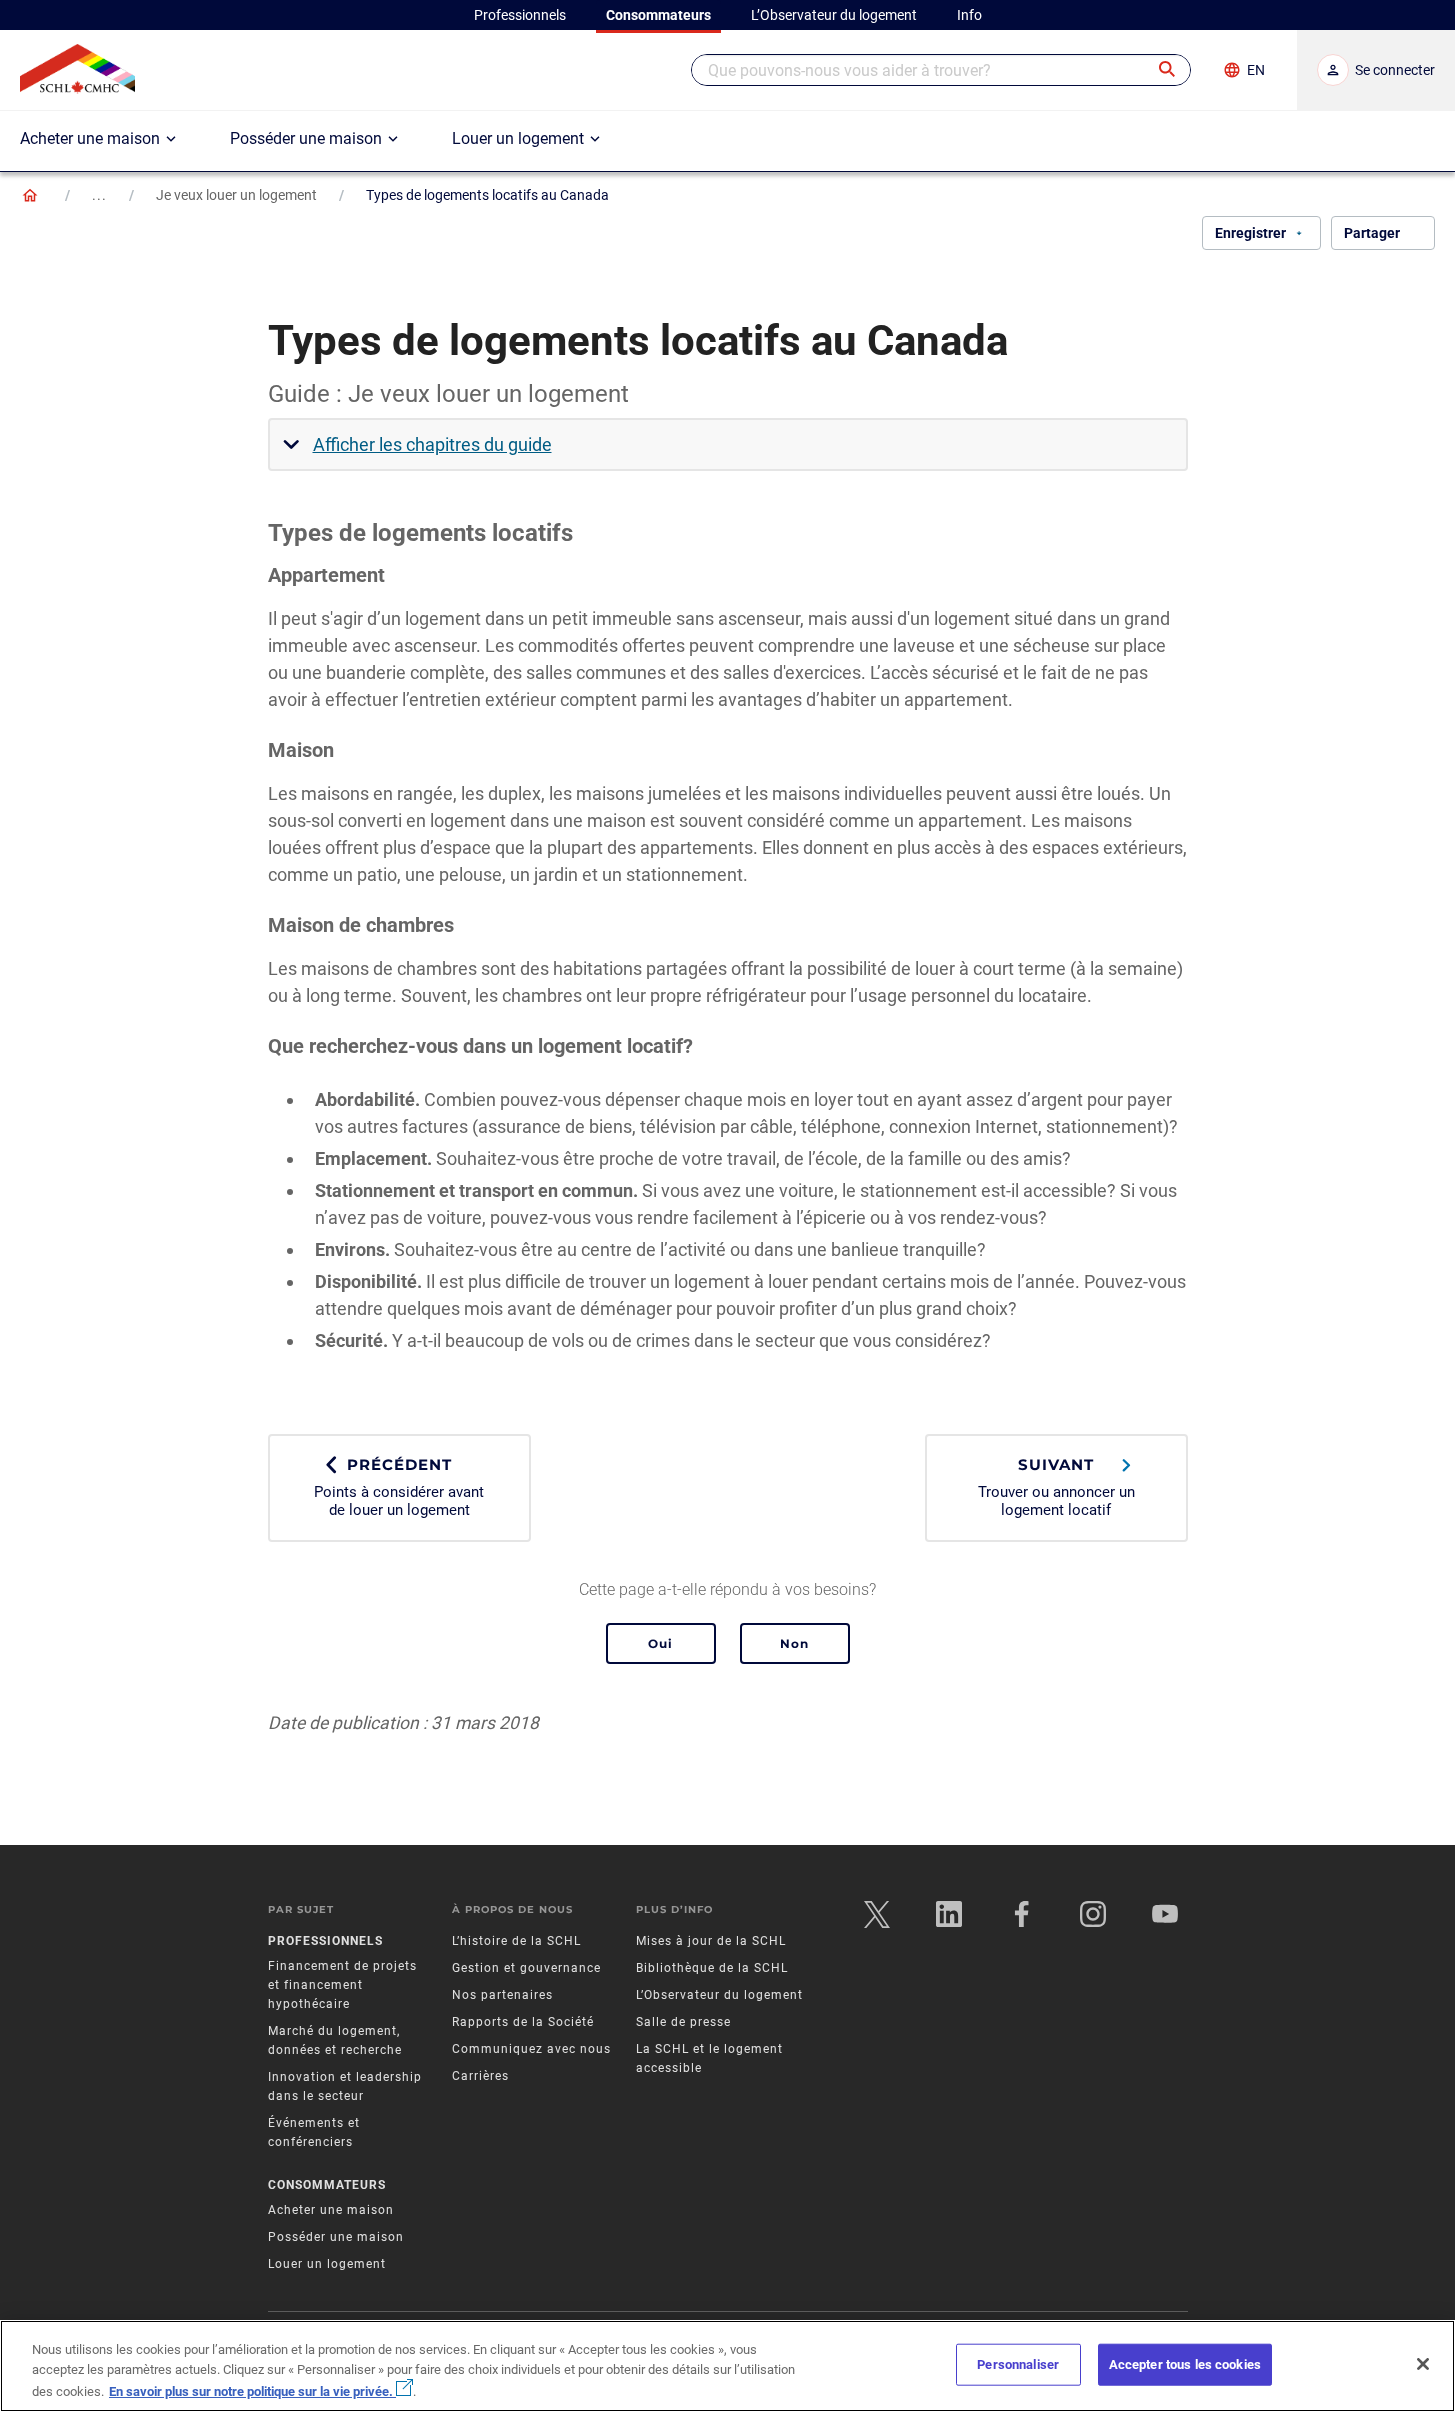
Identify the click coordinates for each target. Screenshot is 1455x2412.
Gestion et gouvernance (526, 1968)
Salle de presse (683, 2022)
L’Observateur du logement (719, 1995)
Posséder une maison (336, 2237)
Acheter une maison (331, 2210)
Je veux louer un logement (236, 195)
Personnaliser (1018, 2364)
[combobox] (941, 70)
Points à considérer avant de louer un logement (399, 1486)
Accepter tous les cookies (1185, 2364)
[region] (727, 2366)
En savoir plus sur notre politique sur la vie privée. (252, 2391)
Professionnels (325, 1941)
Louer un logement (327, 2264)
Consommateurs (327, 2185)
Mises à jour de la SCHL (711, 1941)
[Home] (30, 195)
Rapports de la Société (523, 2022)
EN (1256, 70)
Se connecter (1395, 70)
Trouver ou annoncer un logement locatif (1056, 1486)
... (99, 195)
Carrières (480, 2076)
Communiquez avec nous (531, 2049)
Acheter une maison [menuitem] (90, 138)
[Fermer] (1423, 2364)
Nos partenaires (502, 1995)
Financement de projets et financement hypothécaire (342, 1985)
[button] (1168, 70)
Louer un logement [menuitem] (518, 138)
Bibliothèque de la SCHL (712, 1968)
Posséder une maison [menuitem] (306, 138)
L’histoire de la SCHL (516, 1941)
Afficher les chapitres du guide (432, 444)
